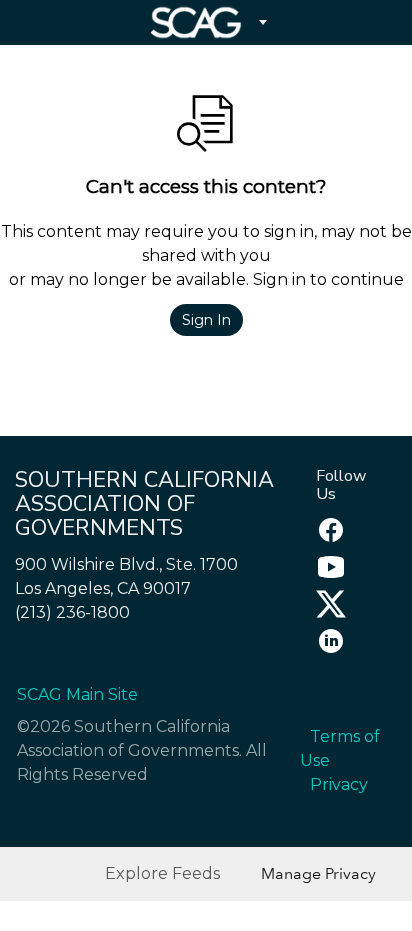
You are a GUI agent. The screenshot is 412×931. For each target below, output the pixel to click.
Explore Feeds (162, 873)
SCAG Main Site (77, 694)
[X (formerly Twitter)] (326, 613)
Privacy (339, 784)
